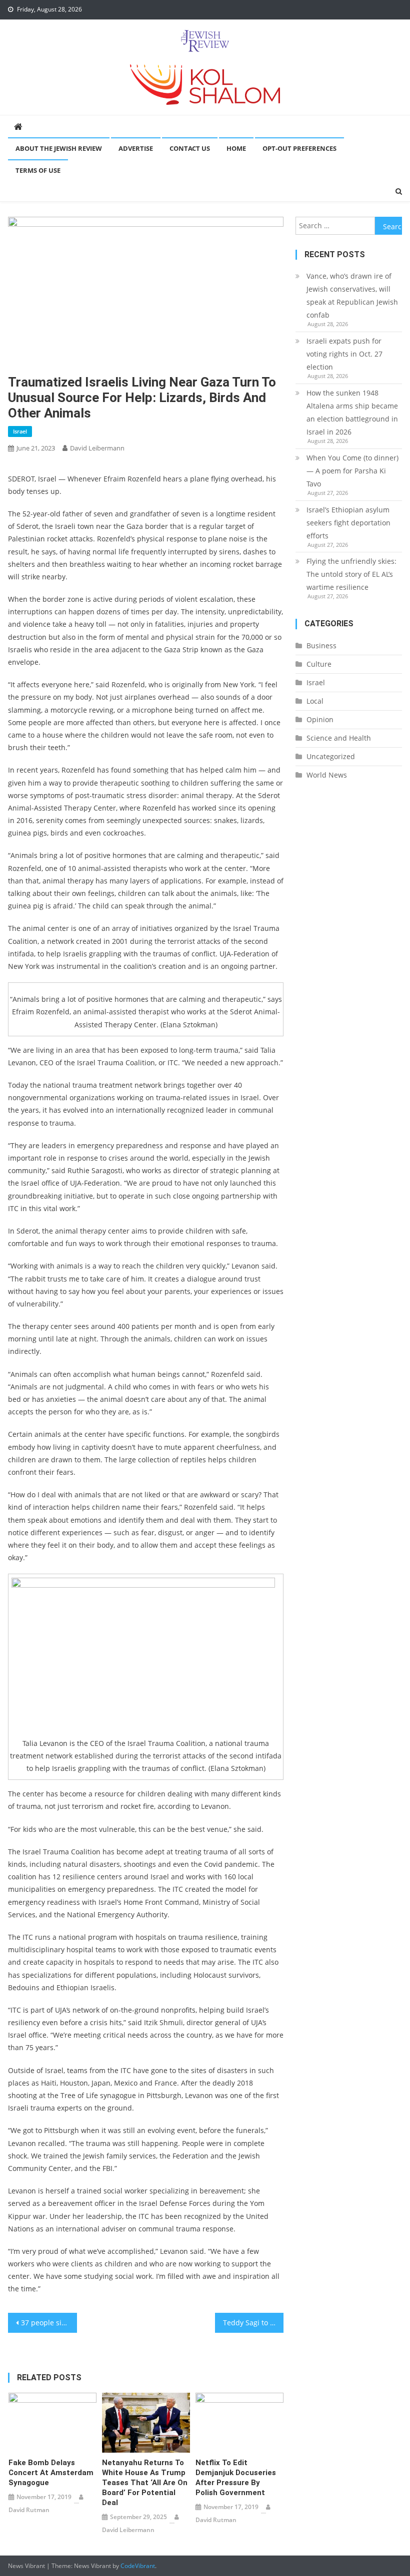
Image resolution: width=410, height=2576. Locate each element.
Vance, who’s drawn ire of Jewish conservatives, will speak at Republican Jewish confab (352, 295)
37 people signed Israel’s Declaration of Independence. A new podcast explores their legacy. (49, 2323)
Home (236, 148)
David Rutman (29, 2510)
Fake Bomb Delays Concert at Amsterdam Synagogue (51, 2473)
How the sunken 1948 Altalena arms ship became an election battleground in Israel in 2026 (352, 412)
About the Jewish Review (59, 148)
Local (315, 701)
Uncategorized (331, 756)
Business (321, 645)
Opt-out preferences (299, 148)
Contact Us (190, 148)
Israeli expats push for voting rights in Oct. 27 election (344, 354)
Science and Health (339, 738)
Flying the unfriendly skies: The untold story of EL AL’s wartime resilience (351, 574)
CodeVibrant (138, 2566)
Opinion (320, 719)
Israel (20, 431)
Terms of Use (38, 170)
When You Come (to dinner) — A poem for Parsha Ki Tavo (352, 471)
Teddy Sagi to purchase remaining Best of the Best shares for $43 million (253, 2323)
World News (327, 775)
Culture (319, 664)
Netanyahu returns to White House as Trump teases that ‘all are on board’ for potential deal (145, 2483)
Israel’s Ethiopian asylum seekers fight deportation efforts (348, 523)
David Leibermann (97, 448)
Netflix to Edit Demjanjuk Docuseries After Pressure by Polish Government (236, 2478)
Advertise (136, 148)
